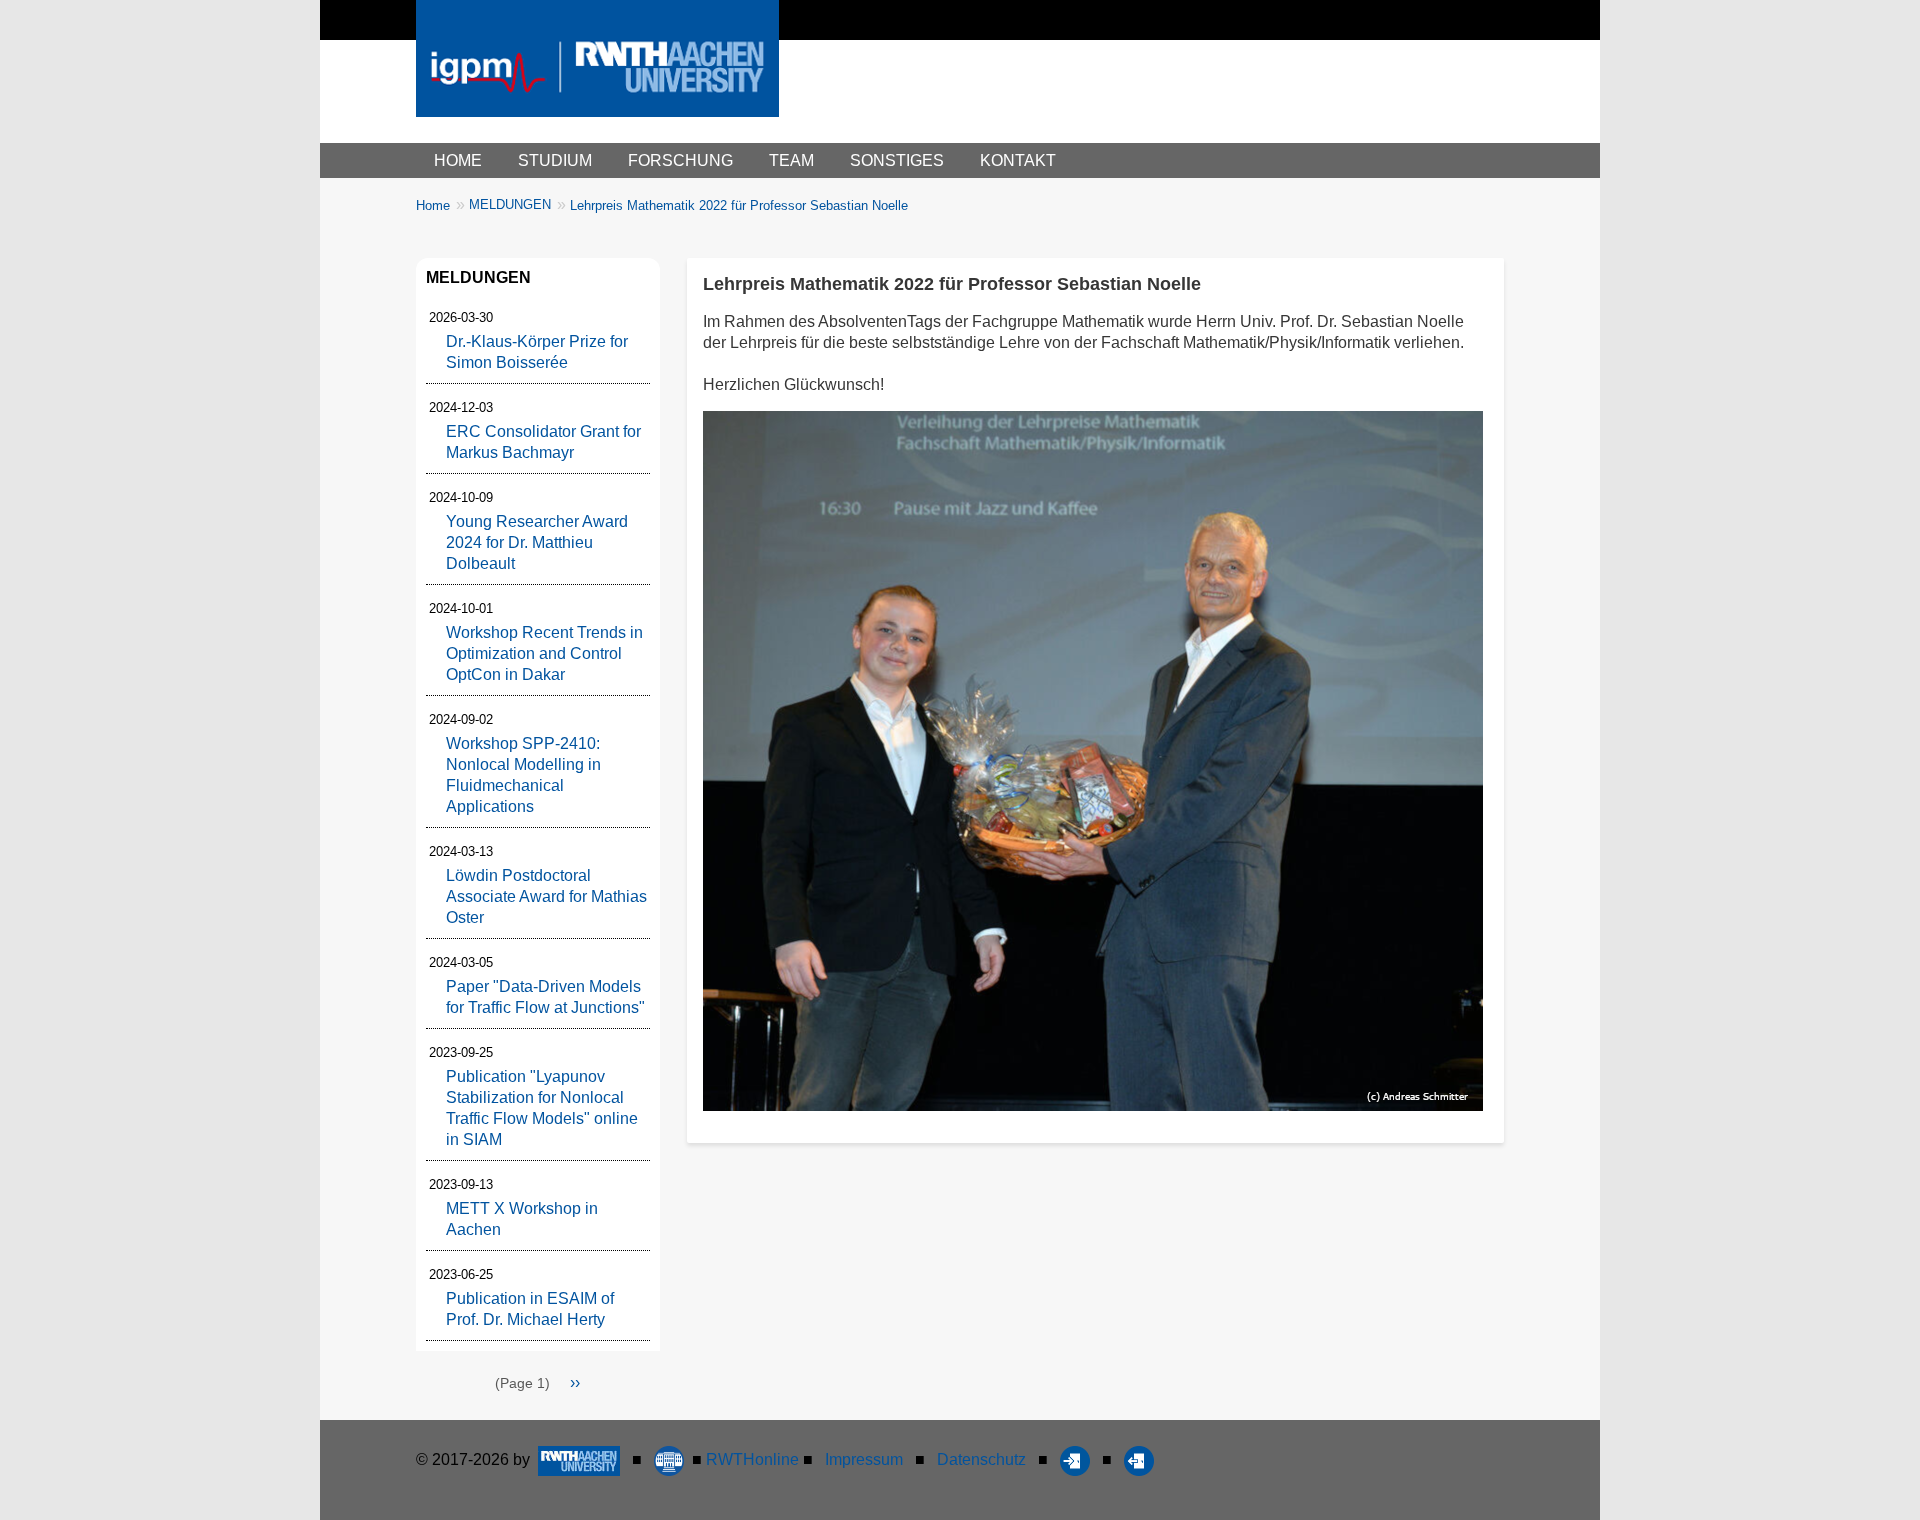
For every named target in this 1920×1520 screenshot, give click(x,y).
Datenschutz (981, 1459)
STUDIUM (555, 160)
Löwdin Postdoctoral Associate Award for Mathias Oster (546, 896)
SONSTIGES (897, 160)
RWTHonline (752, 1459)
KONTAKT (1018, 160)
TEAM (791, 160)
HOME (458, 160)
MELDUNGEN (510, 204)
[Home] (597, 78)
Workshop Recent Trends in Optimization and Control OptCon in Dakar (544, 653)
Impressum (864, 1459)
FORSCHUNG (680, 160)
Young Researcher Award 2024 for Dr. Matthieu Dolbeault (537, 542)
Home (433, 205)
